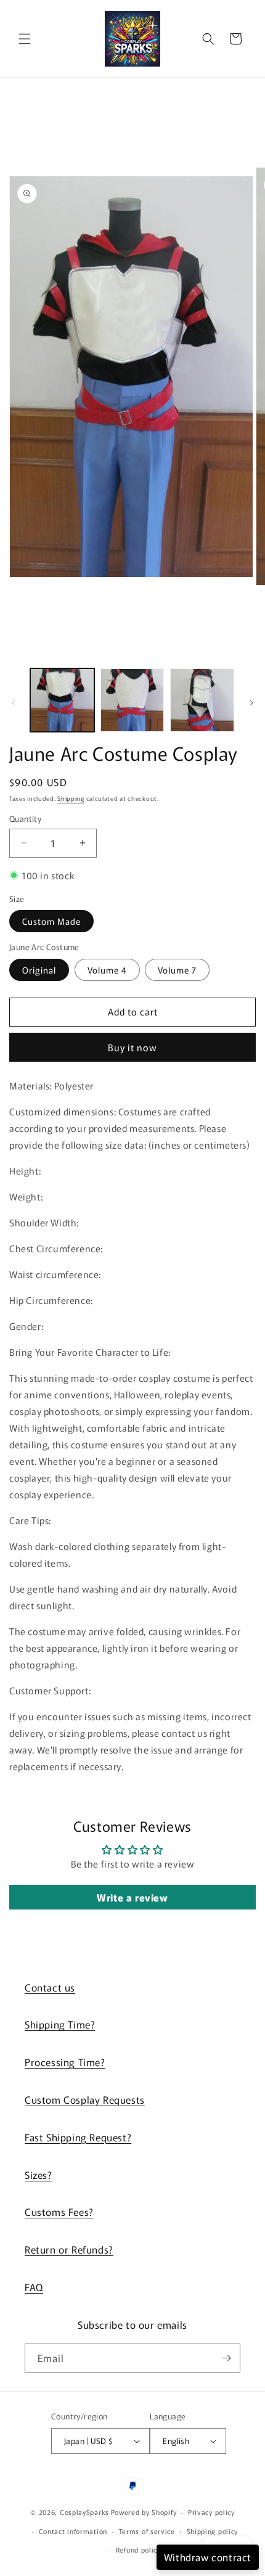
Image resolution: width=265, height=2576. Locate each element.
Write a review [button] (132, 1897)
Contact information (73, 2531)
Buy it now (132, 1047)
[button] (25, 39)
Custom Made (51, 921)
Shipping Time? (60, 2024)
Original (39, 970)
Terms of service (147, 2531)
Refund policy (138, 2549)
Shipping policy (213, 2531)
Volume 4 (107, 970)
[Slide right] (251, 703)
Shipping (71, 798)
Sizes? (39, 2175)
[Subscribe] (226, 2358)
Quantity (25, 818)
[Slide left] (14, 703)
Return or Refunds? (69, 2249)
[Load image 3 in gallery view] (202, 700)
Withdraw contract (208, 2557)
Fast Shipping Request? (78, 2137)
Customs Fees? (59, 2212)
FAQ (34, 2287)
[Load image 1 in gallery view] (62, 700)
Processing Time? (65, 2062)
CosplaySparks (84, 2512)
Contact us (50, 1987)
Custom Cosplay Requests (85, 2099)
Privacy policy (211, 2512)
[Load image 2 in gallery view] (132, 700)
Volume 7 (177, 970)
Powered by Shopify (144, 2512)
